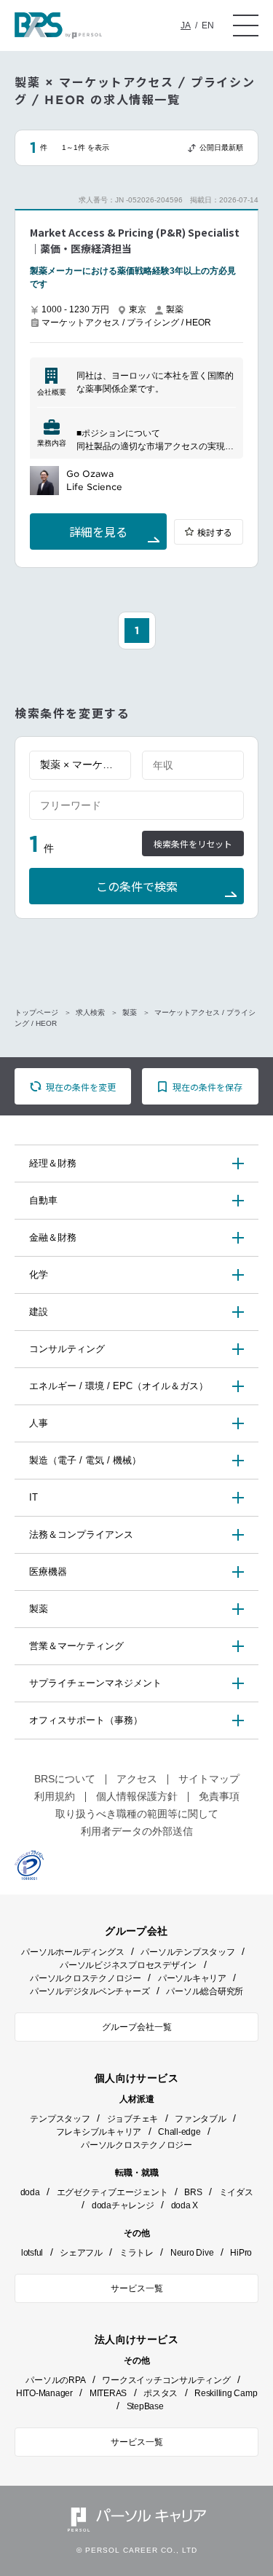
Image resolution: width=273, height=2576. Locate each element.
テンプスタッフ (60, 2119)
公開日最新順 (221, 147)
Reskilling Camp (226, 2393)
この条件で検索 (137, 887)
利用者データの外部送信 (137, 1831)
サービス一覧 (137, 2288)
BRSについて (65, 1779)
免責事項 (219, 1796)
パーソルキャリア (192, 1978)
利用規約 (55, 1796)
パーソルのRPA (55, 2380)
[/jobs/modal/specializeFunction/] (80, 765)
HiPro (241, 2253)
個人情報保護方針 (137, 1796)
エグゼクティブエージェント (112, 2192)
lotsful (32, 2253)
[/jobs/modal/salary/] (193, 765)
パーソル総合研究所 (205, 1991)
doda (30, 2192)
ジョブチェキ (133, 2119)
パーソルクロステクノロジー (86, 1978)
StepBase (145, 2406)
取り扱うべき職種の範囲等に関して (137, 1814)
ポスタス (161, 2393)
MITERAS (108, 2393)
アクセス (137, 1779)
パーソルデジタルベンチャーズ (90, 1991)
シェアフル (81, 2253)
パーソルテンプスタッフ (187, 1952)
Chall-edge (179, 2132)
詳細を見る (98, 533)
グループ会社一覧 (137, 2027)
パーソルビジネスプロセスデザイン (128, 1965)
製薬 (130, 1012)
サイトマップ (209, 1779)
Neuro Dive (192, 2253)
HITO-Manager (44, 2393)
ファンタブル (201, 2119)
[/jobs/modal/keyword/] (136, 805)
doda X (185, 2205)
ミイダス (236, 2192)
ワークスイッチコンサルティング (166, 2380)
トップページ (36, 1012)
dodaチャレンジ (123, 2205)
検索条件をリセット (193, 844)
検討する (215, 533)
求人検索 (90, 1012)
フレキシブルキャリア (99, 2132)
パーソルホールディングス (72, 1952)
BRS (193, 2192)
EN (208, 25)
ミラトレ (136, 2253)
